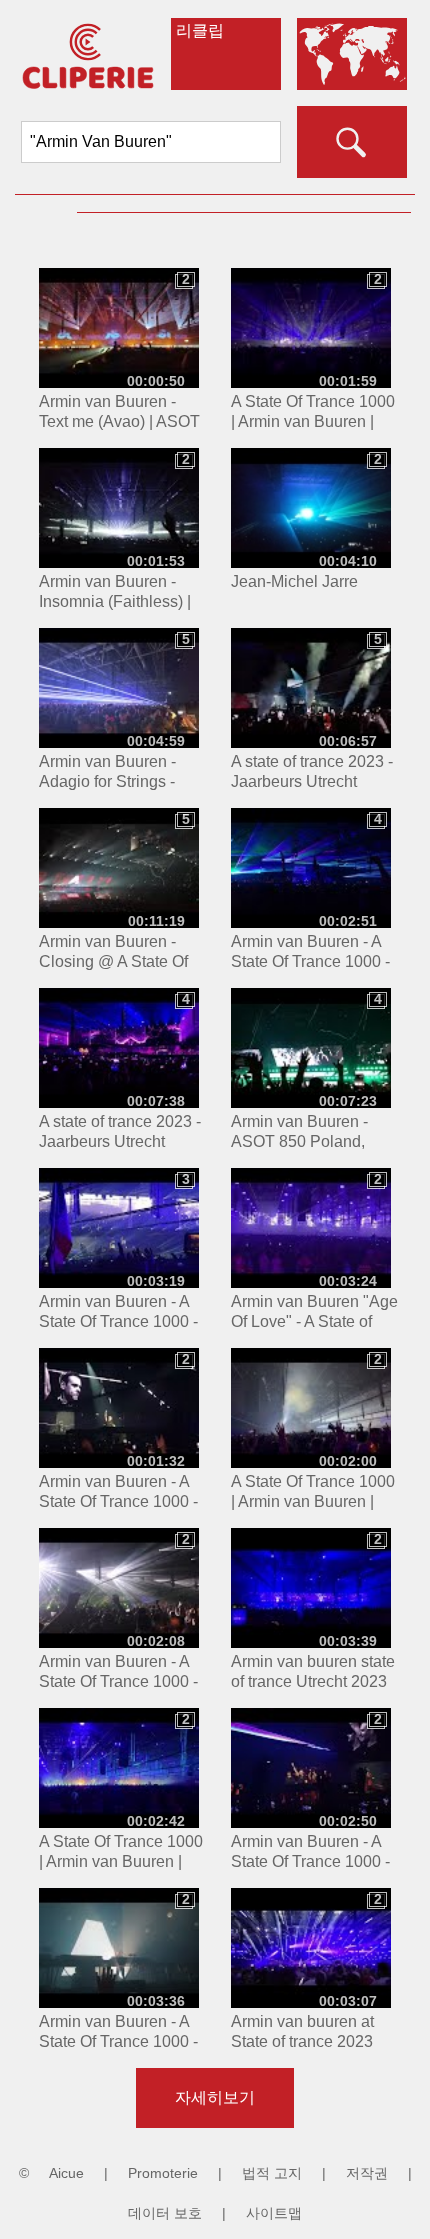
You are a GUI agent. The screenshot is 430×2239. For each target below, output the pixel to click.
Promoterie (163, 2173)
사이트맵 (274, 2213)
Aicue (66, 2173)
